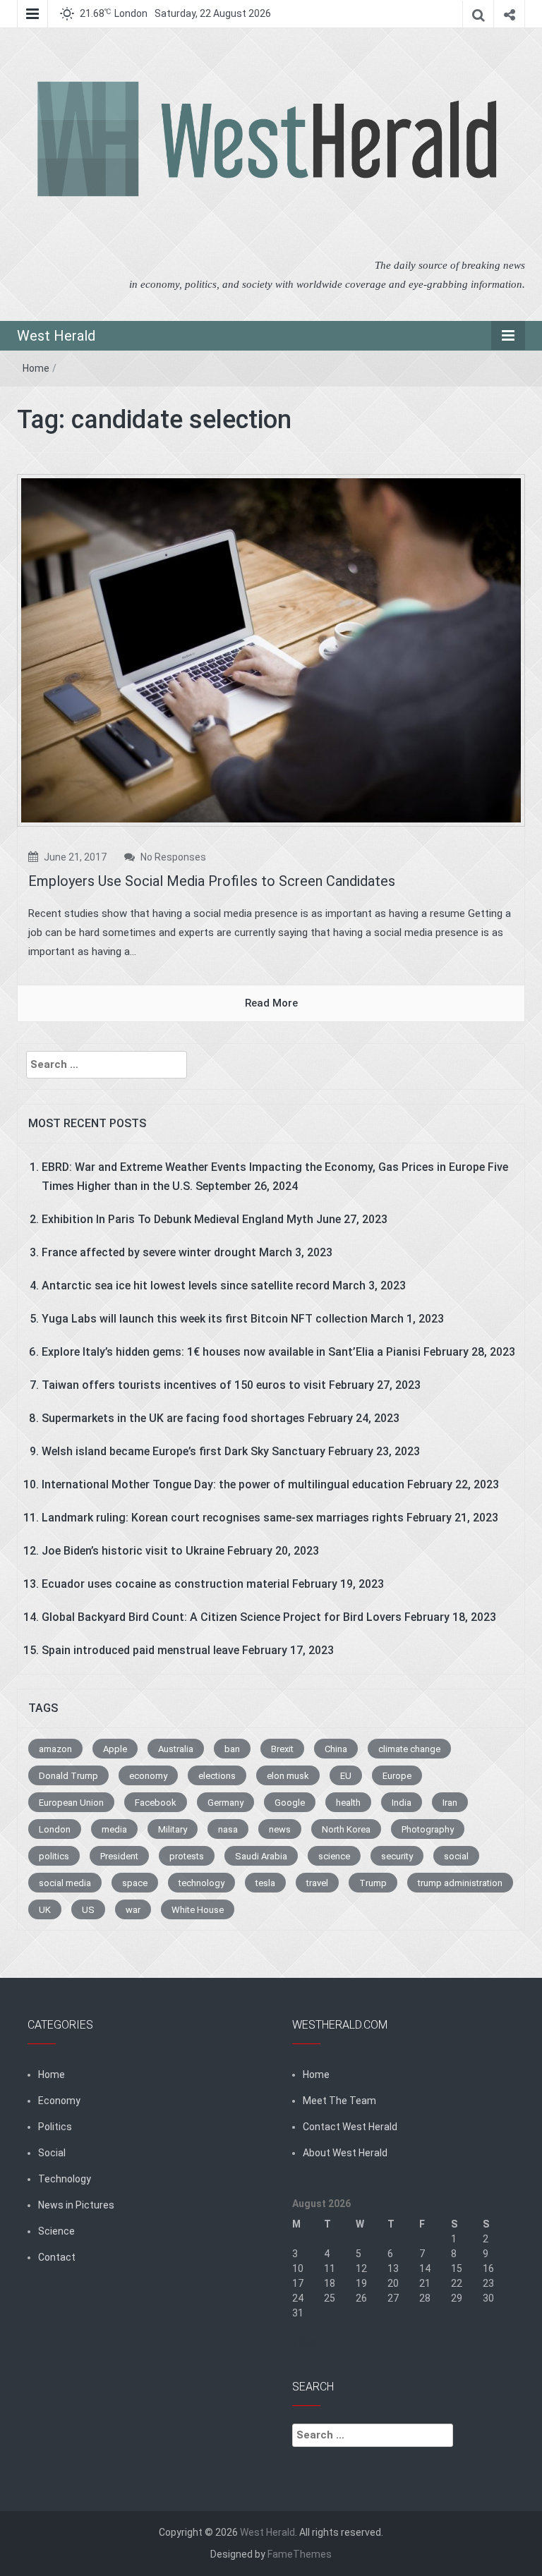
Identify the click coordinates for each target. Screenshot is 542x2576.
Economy (59, 2101)
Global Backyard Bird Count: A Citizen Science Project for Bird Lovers (222, 1617)
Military (173, 1829)
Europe (397, 1776)
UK (45, 1910)
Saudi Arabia (261, 1856)
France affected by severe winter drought (149, 1252)
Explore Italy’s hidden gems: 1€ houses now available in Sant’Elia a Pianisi (231, 1352)
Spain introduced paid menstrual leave (140, 1650)
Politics (55, 2127)
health (348, 1803)
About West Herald (345, 2153)
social (456, 1856)
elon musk (288, 1776)
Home (36, 368)
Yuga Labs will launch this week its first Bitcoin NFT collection (205, 1319)
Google (290, 1803)
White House (198, 1910)
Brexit (282, 1749)
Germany (225, 1803)
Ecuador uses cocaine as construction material (165, 1584)
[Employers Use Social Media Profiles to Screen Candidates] (271, 650)
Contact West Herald (350, 2127)
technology (201, 1883)
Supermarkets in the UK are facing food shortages (173, 1418)
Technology (65, 2179)
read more (271, 1003)
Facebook (156, 1803)
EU (346, 1776)
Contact (57, 2257)
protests (187, 1856)
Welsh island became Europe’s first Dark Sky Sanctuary (183, 1451)
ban (232, 1749)
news (280, 1829)
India (402, 1803)
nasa (228, 1829)
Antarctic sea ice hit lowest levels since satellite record (186, 1286)
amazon (55, 1749)
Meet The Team (339, 2101)
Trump (373, 1883)
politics (54, 1856)
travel (317, 1883)
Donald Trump (68, 1776)
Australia (176, 1749)
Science (56, 2231)
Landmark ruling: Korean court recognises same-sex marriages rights (223, 1518)
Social (52, 2153)
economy (148, 1776)
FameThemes (300, 2554)
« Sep (305, 2343)
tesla (265, 1883)
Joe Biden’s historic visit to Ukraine (133, 1551)
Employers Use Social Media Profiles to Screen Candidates (212, 881)
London (55, 1829)
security (397, 1856)
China (336, 1749)
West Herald (56, 336)
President (119, 1856)
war (133, 1910)
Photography (428, 1829)
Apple (115, 1749)
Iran (450, 1803)
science (334, 1856)
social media (65, 1883)
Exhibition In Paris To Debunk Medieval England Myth (177, 1219)
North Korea (346, 1829)
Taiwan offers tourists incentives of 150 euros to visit (184, 1385)
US (88, 1910)
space (135, 1883)
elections (217, 1776)
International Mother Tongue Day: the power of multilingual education (223, 1484)
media (114, 1829)
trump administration (460, 1883)
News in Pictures (76, 2205)
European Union (71, 1803)
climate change (409, 1749)
